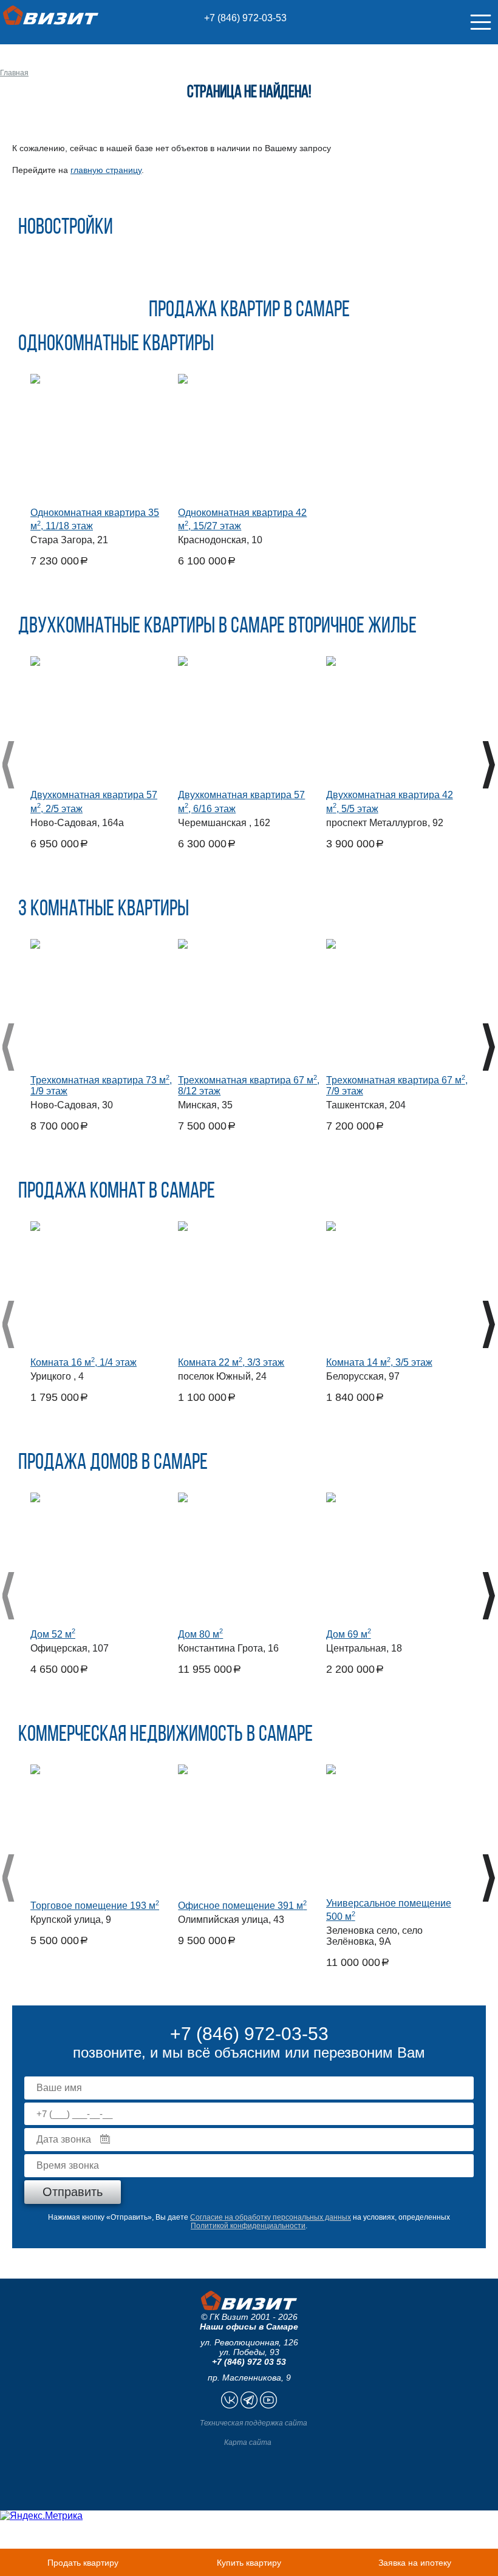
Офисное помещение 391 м (242, 1906)
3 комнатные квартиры (104, 910)
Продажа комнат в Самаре (117, 1192)
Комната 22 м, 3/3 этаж (231, 1362)
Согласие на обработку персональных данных (271, 2217)
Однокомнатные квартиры (116, 345)
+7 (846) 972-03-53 (245, 18)
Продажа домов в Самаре (113, 1463)
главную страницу (106, 170)
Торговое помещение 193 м (95, 1906)
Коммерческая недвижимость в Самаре (165, 1735)
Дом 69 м (349, 1634)
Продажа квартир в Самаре (249, 311)
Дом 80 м (200, 1634)
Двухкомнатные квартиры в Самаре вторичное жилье (217, 627)
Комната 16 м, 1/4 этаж (84, 1362)
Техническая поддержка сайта (254, 2423)
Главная (14, 73)
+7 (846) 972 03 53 (249, 2362)
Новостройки (66, 228)
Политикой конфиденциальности (248, 2226)
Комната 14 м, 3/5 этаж (379, 1362)
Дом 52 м (53, 1634)
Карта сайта (248, 2442)
